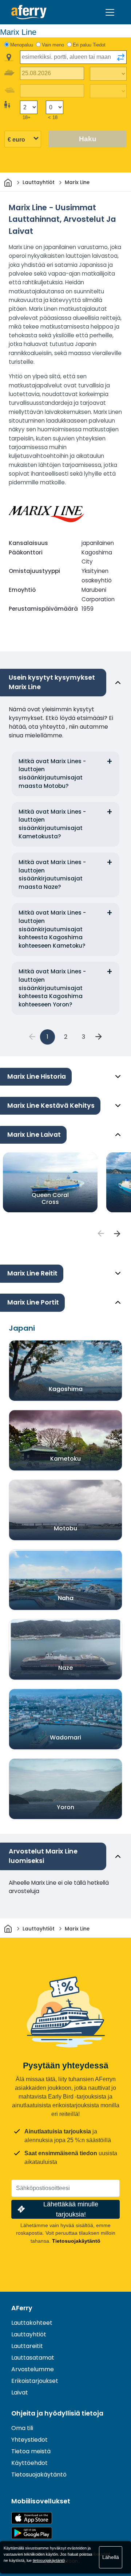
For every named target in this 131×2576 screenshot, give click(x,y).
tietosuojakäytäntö (49, 2560)
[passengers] (100, 1233)
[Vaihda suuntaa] (121, 57)
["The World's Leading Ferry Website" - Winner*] (29, 12)
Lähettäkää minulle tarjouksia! (71, 2209)
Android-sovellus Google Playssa (32, 2533)
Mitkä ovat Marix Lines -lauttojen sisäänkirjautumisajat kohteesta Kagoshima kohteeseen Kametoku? (52, 929)
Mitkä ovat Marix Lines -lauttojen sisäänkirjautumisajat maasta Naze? (52, 874)
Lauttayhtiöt (29, 2334)
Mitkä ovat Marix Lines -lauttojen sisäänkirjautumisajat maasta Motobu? (52, 774)
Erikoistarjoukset (35, 2381)
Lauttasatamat (33, 2358)
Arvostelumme (33, 2369)
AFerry (22, 2308)
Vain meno (53, 45)
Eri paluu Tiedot (89, 45)
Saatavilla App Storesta (32, 2518)
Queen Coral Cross (50, 1199)
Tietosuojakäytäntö (76, 2241)
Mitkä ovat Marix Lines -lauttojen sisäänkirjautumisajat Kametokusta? (52, 824)
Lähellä (111, 2557)
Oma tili (22, 2428)
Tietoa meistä (31, 2451)
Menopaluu (22, 45)
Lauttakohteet (32, 2323)
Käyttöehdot (29, 2463)
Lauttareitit (27, 2346)
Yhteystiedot (29, 2440)
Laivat (20, 2392)
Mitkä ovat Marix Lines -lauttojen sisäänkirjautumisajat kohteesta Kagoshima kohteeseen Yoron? (52, 988)
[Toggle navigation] (110, 12)
